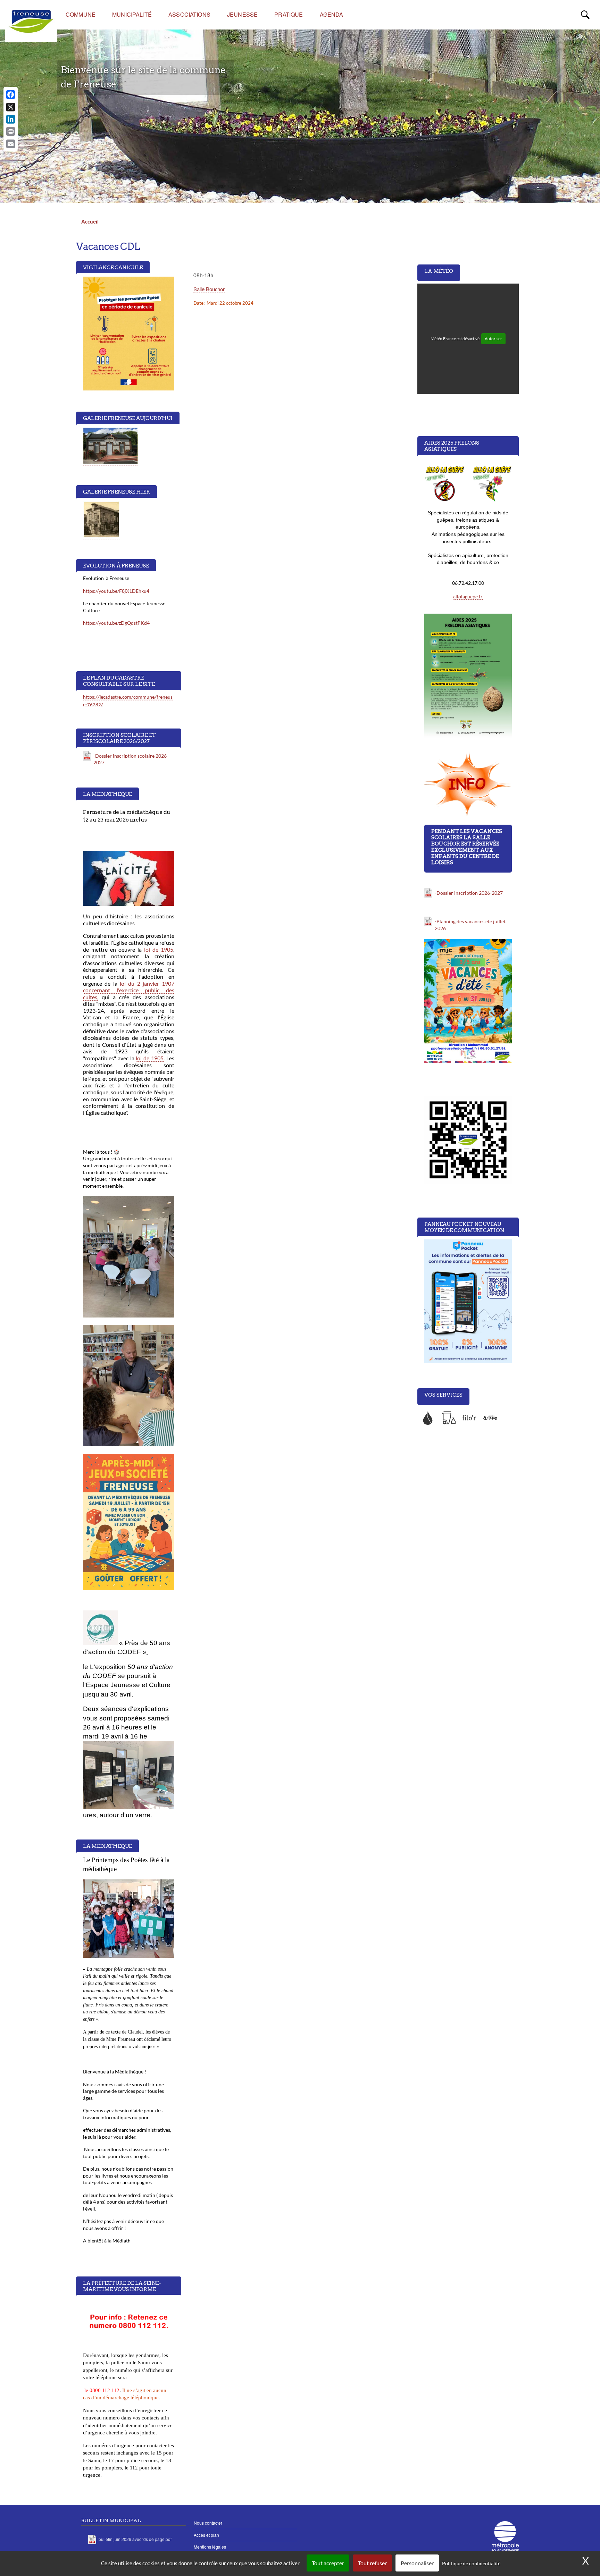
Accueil (90, 221)
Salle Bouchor (209, 289)
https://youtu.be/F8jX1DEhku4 (116, 591)
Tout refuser (372, 2563)
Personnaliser (417, 2563)
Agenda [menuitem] (332, 14)
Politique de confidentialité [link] (471, 2563)
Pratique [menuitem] (289, 14)
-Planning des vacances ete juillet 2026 (470, 925)
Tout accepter (328, 2563)
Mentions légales (210, 2547)
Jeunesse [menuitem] (242, 14)
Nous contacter (208, 2523)
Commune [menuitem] (81, 14)
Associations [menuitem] (189, 14)
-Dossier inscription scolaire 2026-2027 (131, 759)
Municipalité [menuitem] (132, 14)
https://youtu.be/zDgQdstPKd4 (116, 623)
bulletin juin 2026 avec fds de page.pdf (135, 2539)
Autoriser (493, 339)
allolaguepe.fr (468, 596)
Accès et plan (206, 2535)
